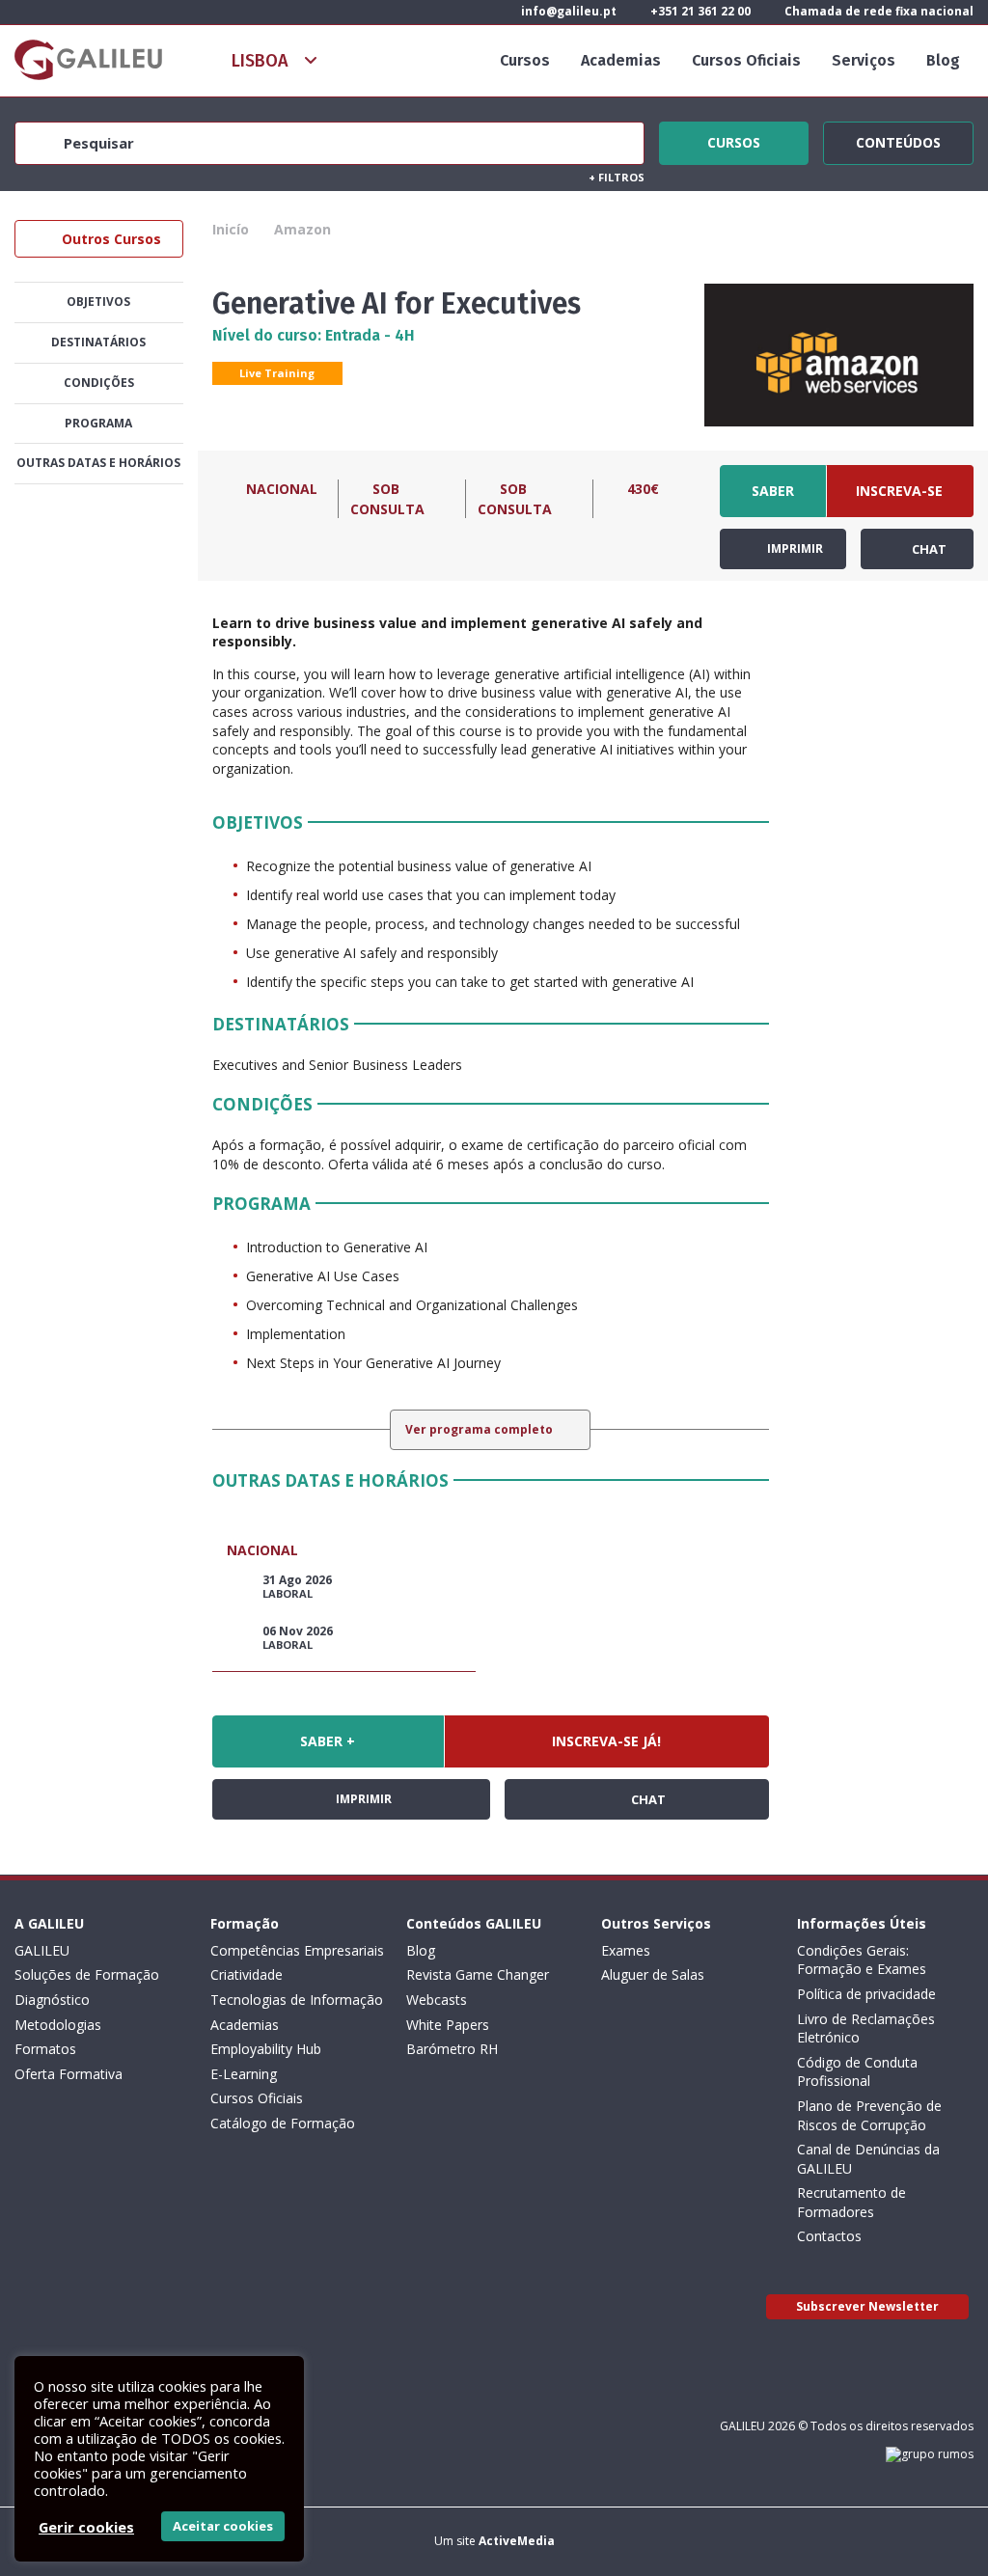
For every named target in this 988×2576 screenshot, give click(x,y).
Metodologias (58, 2025)
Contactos (829, 2236)
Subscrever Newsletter (867, 2306)
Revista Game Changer (478, 1974)
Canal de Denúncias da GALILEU (868, 2159)
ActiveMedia (517, 2541)
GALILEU (42, 1950)
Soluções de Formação (87, 1974)
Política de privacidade (866, 1994)
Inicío (231, 229)
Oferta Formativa (69, 2074)
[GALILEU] (88, 60)
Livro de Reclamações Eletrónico (866, 2028)
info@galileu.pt (567, 11)
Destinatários (98, 342)
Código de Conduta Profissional (857, 2072)
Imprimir (794, 548)
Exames (626, 1950)
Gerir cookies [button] (86, 2527)
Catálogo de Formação (283, 2123)
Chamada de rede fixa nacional (878, 11)
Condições (99, 383)
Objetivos (98, 301)
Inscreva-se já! (899, 499)
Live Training (277, 373)
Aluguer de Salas (653, 1974)
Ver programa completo (480, 1429)
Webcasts (437, 2000)
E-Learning (244, 2074)
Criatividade (247, 1974)
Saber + (773, 499)
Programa (98, 423)
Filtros (617, 177)
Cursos (525, 60)
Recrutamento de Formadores (851, 2202)
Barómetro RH (452, 2049)
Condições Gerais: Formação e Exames (862, 1960)
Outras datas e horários (98, 463)
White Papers (448, 2025)
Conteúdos (898, 140)
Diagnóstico (52, 2000)
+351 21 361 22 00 (699, 11)
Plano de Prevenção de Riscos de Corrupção (869, 2115)
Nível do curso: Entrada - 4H (314, 335)
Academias (621, 60)
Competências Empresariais (297, 1950)
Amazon (302, 229)
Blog (943, 60)
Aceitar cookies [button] (223, 2526)
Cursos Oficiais (746, 60)
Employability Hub (266, 2049)
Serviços (864, 60)
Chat (928, 549)
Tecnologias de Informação (297, 2000)
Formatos (45, 2049)
